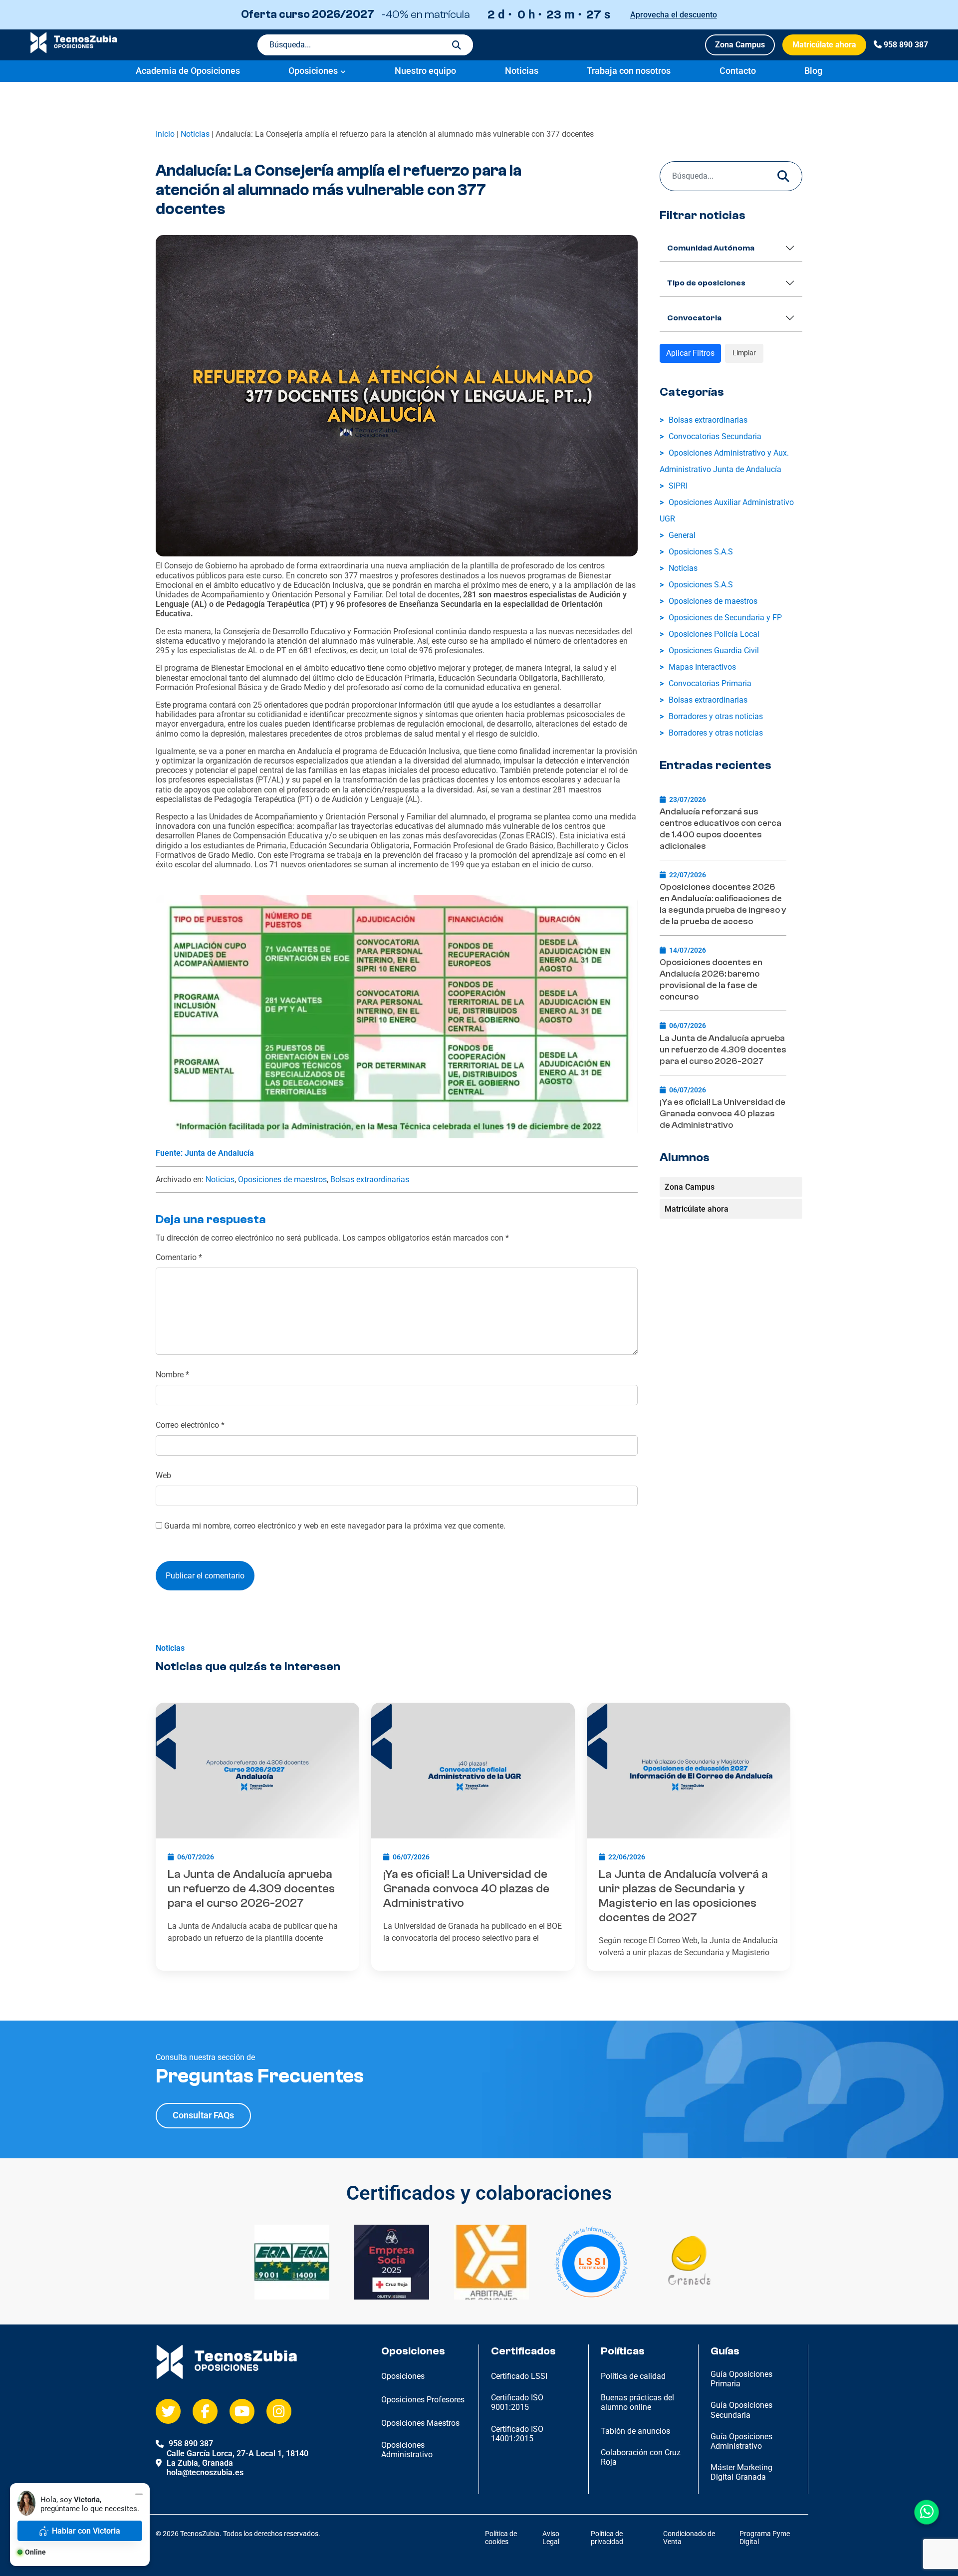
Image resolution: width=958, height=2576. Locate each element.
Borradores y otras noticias (716, 716)
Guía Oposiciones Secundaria (741, 2410)
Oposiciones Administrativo (407, 2450)
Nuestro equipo (425, 71)
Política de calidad (633, 2376)
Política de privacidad (607, 2538)
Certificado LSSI (519, 2376)
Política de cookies (501, 2538)
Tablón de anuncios (635, 2431)
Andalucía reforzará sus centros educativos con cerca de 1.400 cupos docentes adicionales (720, 829)
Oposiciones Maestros (420, 2423)
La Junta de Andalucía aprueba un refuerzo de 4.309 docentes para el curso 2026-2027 (723, 1050)
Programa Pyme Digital (765, 2538)
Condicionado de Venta (689, 2538)
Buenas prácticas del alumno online (637, 2402)
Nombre (172, 1375)
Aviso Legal (551, 2538)
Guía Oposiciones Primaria (741, 2379)
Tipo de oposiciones (706, 283)
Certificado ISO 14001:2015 (517, 2434)
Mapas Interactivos (702, 667)
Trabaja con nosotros (629, 71)
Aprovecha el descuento (674, 15)
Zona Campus (740, 45)
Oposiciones (313, 71)
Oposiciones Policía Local (714, 634)
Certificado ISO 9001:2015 (517, 2402)
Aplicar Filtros (690, 353)
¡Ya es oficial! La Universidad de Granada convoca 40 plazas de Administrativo (722, 1114)
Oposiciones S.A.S (701, 552)
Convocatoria (694, 318)
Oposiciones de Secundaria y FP (725, 618)
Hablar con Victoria (86, 2531)
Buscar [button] (457, 45)
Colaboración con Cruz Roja (641, 2457)
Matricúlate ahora (824, 45)
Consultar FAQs (203, 2115)
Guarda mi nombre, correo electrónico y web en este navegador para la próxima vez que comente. (335, 1526)
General (682, 535)
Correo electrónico (190, 1425)
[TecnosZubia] (74, 51)
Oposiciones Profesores (423, 2400)
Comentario (179, 1257)
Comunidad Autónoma (711, 248)
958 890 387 (906, 45)
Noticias (522, 71)
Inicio (165, 134)
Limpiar (744, 353)
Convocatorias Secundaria (715, 436)
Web (163, 1475)
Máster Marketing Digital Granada (741, 2472)
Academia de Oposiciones (188, 71)
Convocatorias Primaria (710, 683)
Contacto (738, 71)
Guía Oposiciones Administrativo (741, 2441)
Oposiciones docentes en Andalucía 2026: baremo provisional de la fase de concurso (711, 980)
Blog (813, 71)
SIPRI (678, 486)
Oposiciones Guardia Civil (714, 650)
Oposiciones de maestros (282, 1179)
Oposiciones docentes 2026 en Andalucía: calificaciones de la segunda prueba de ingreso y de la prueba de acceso (723, 904)
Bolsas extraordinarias (370, 1179)
